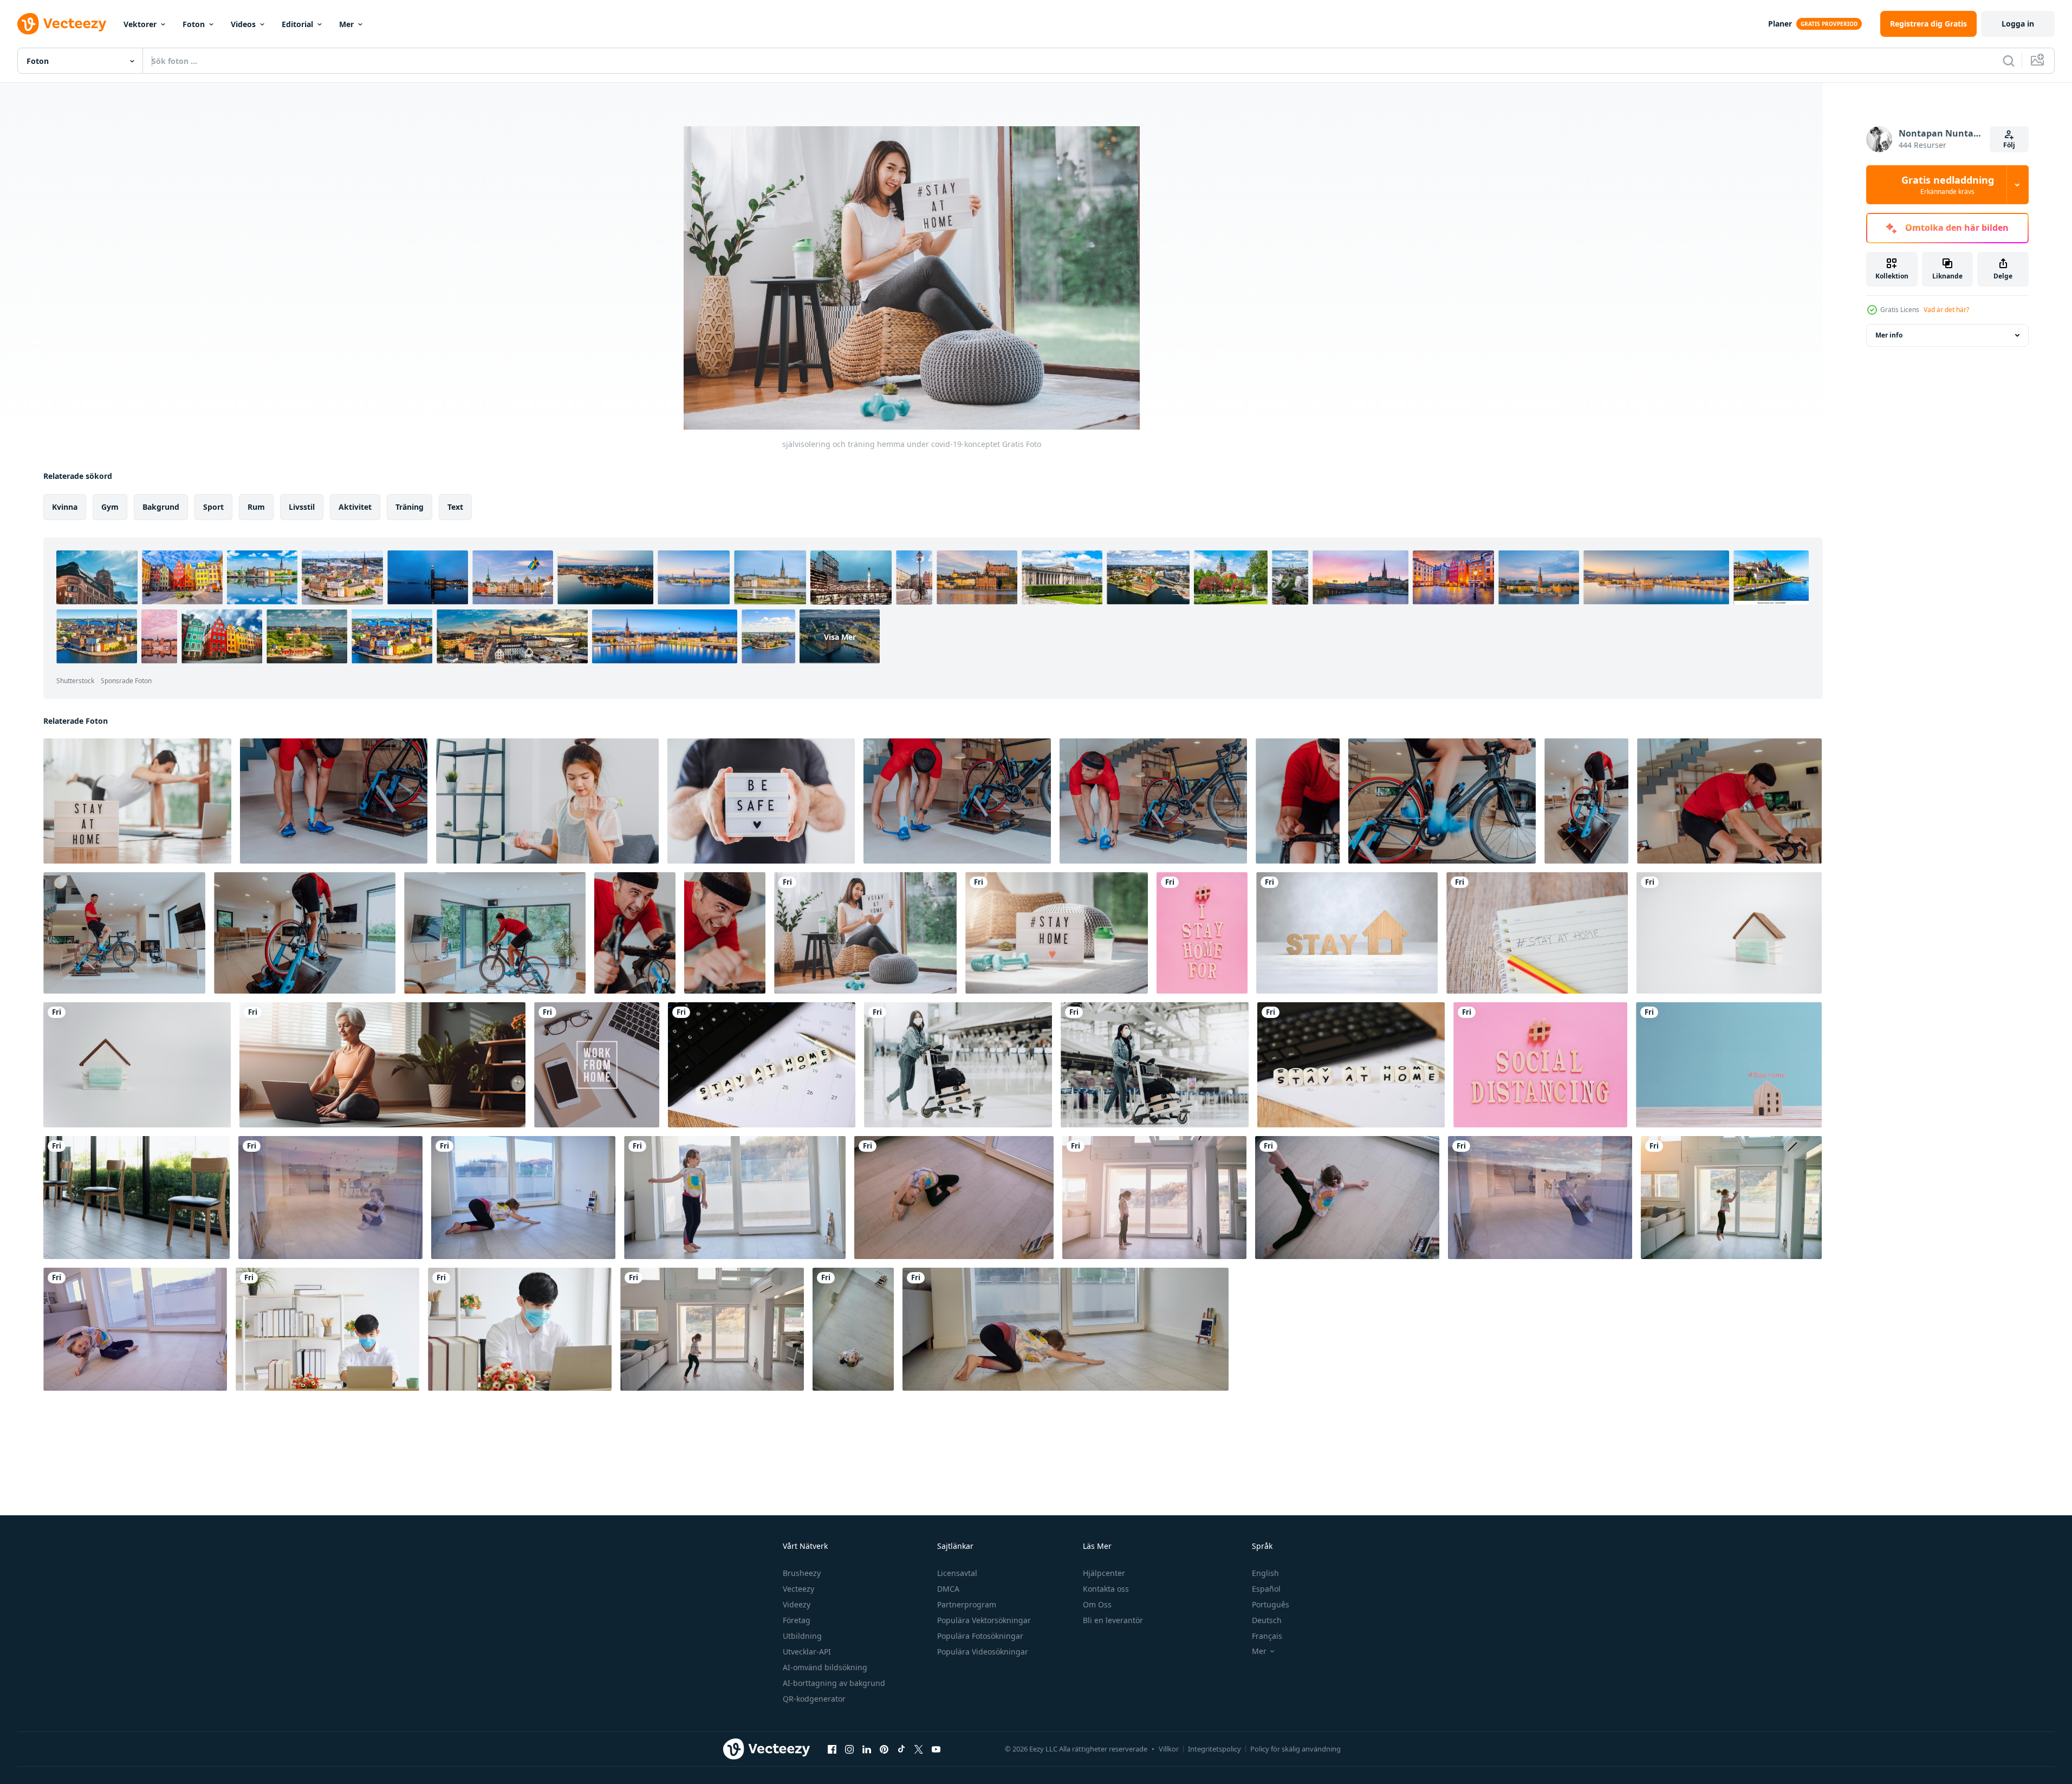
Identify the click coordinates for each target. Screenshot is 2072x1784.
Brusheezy (802, 1573)
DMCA (948, 1589)
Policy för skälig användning (1295, 1749)
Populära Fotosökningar (980, 1636)
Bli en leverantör (1113, 1620)
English (1265, 1573)
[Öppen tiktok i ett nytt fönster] (901, 1749)
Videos (243, 24)
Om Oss (1097, 1604)
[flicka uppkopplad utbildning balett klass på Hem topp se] (1347, 1198)
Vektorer (140, 24)
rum (256, 507)
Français (1267, 1636)
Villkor (1169, 1749)
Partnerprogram (967, 1604)
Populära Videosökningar (983, 1652)
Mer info (1889, 335)
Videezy (797, 1604)
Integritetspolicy (1214, 1749)
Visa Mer (840, 636)
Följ (2009, 145)
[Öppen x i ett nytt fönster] (919, 1749)
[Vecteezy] (62, 24)
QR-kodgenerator (814, 1699)
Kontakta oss (1106, 1589)
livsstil (302, 507)
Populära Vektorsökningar (984, 1620)
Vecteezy (798, 1589)
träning (410, 507)
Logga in (2018, 24)
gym (110, 507)
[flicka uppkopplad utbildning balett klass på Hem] (330, 1198)
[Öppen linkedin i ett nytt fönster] (867, 1749)
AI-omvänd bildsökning (825, 1667)
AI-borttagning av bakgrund (834, 1683)
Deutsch (1267, 1620)
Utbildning (802, 1636)
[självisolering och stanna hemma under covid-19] (1057, 933)
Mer (346, 24)
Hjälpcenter (1104, 1573)
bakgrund (161, 507)
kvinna (65, 507)
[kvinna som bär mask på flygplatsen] (958, 1065)
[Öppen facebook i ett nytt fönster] (832, 1749)
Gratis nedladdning (1948, 185)
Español (1266, 1589)
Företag (797, 1620)
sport (213, 507)
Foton (194, 24)
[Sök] (2009, 61)
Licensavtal (957, 1573)
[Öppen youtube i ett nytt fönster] (936, 1749)
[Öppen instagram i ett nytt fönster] (849, 1749)
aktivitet (355, 507)
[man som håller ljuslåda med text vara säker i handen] (761, 801)
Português (1271, 1604)
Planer (1780, 24)
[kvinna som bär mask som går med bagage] (1155, 1065)
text (455, 507)
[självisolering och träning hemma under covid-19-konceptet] (865, 933)
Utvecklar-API (807, 1652)
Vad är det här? (1946, 310)
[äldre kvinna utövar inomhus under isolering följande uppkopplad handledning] (382, 1065)
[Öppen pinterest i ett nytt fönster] (884, 1749)
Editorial (297, 24)
